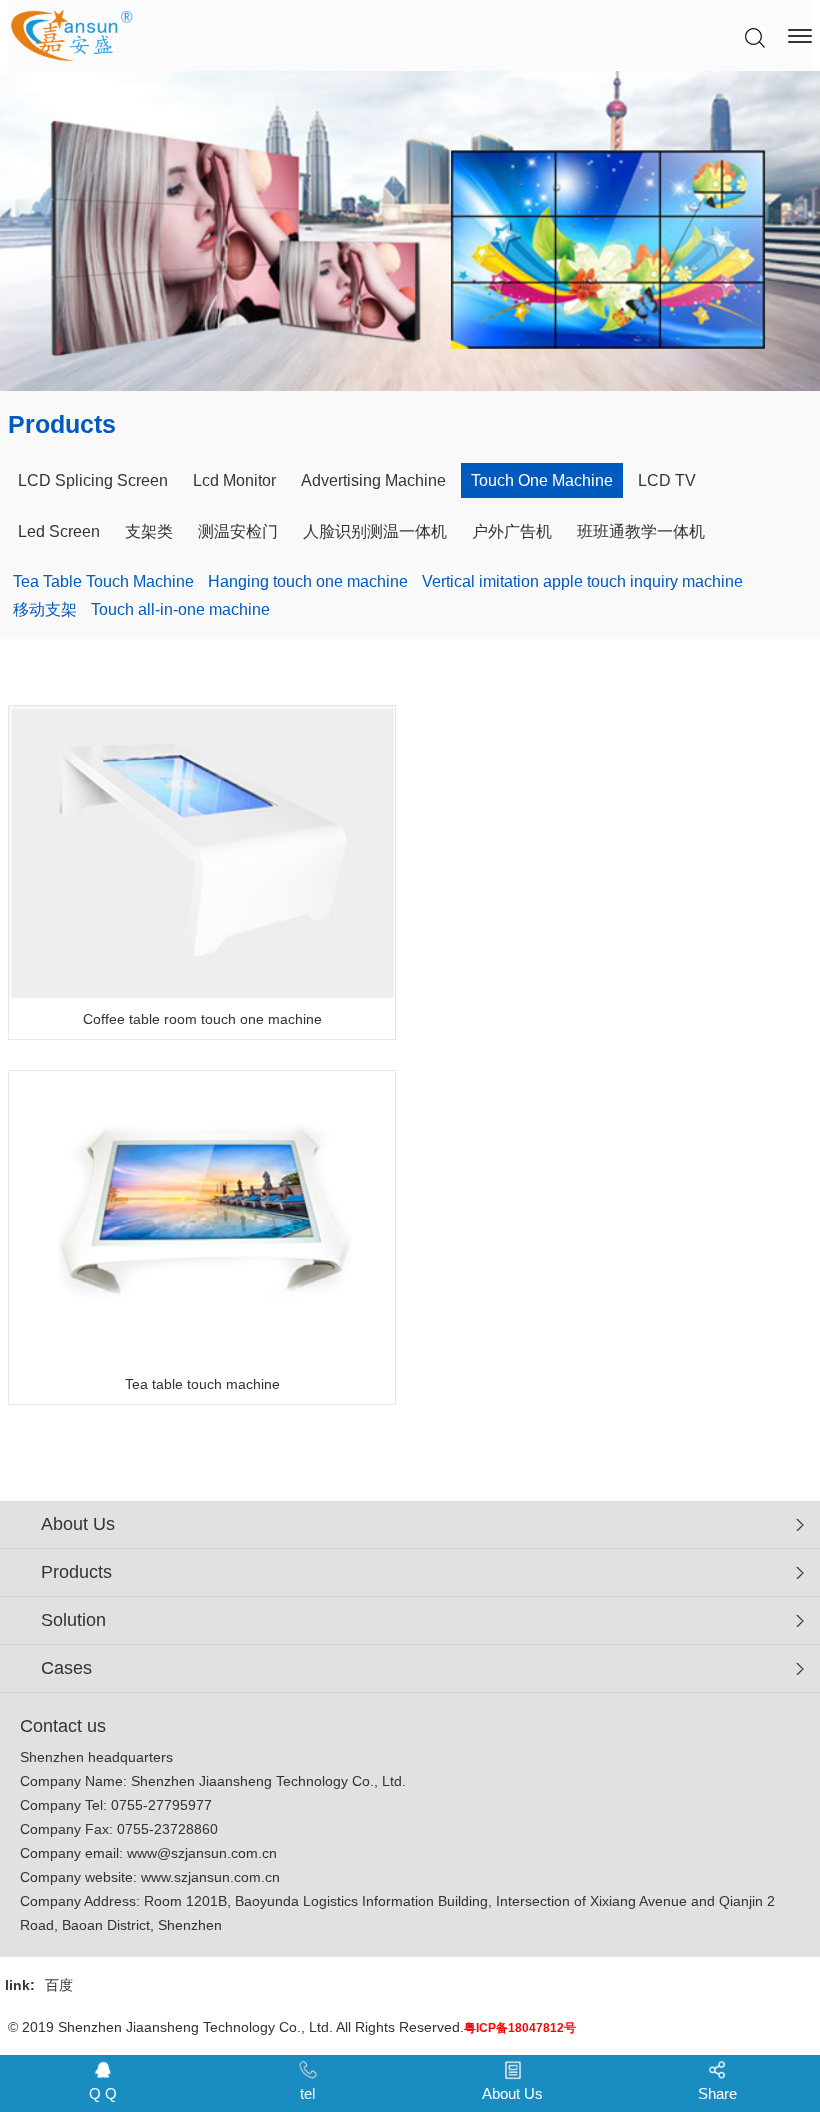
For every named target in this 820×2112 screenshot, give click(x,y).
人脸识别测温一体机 (375, 531)
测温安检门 (238, 531)
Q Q (103, 2093)
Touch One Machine (542, 480)
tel (307, 2093)
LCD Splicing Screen (93, 480)
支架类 (149, 531)
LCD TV (667, 480)
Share (717, 2093)
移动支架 (45, 609)
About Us (512, 2093)
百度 (59, 1985)
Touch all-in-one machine (180, 609)
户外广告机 (512, 531)
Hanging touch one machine (308, 581)
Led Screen (59, 531)
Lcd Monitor (234, 480)
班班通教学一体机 (641, 531)
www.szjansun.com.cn (210, 1877)
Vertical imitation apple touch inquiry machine (582, 581)
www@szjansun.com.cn (202, 1853)
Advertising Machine (373, 480)
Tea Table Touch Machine (103, 581)
